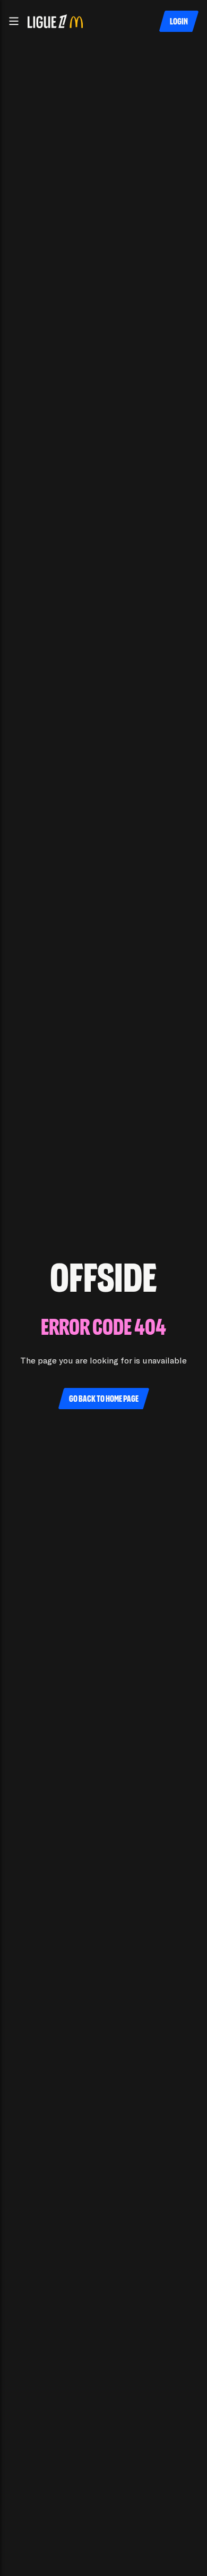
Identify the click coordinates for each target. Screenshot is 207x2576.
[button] (14, 21)
